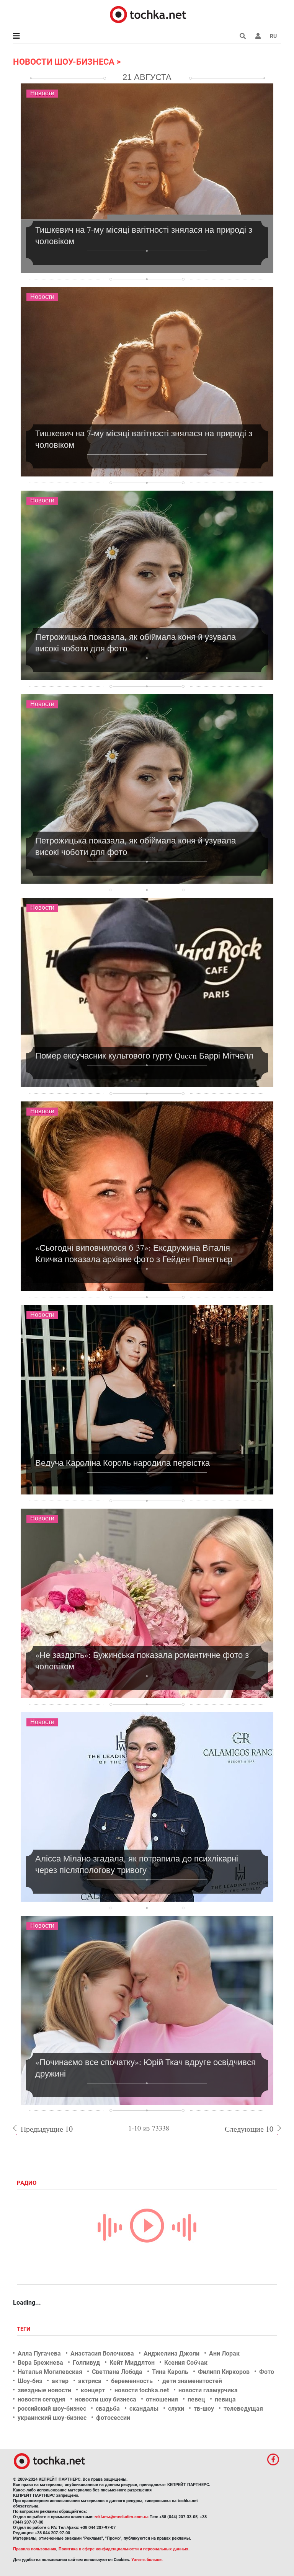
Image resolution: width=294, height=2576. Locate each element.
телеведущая (243, 2409)
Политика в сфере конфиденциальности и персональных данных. (124, 2549)
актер (60, 2381)
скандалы (144, 2409)
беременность (132, 2381)
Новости (42, 93)
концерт (93, 2390)
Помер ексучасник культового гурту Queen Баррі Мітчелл (144, 1055)
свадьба (108, 2409)
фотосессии (113, 2418)
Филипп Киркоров (224, 2372)
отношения (162, 2399)
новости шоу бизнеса (106, 2399)
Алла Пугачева (39, 2353)
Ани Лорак (224, 2353)
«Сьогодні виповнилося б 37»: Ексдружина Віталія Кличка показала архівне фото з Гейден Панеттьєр (134, 1253)
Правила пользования (35, 2549)
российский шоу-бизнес (52, 2409)
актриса (90, 2381)
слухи (176, 2409)
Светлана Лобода (117, 2372)
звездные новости (44, 2390)
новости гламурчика (208, 2390)
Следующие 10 (249, 2129)
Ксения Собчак (186, 2363)
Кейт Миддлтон (132, 2363)
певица (225, 2399)
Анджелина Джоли (171, 2353)
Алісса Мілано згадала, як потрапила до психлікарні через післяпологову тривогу (137, 1864)
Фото (267, 2372)
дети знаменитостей (192, 2381)
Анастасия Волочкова (102, 2353)
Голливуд (86, 2363)
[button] (258, 36)
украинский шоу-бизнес (52, 2418)
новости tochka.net (142, 2390)
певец (196, 2399)
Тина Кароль (170, 2372)
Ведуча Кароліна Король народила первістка (122, 1463)
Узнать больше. (147, 2560)
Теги (24, 2329)
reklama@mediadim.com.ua (122, 2517)
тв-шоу (204, 2409)
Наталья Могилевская (50, 2372)
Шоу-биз (30, 2381)
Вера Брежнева (40, 2363)
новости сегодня (42, 2399)
